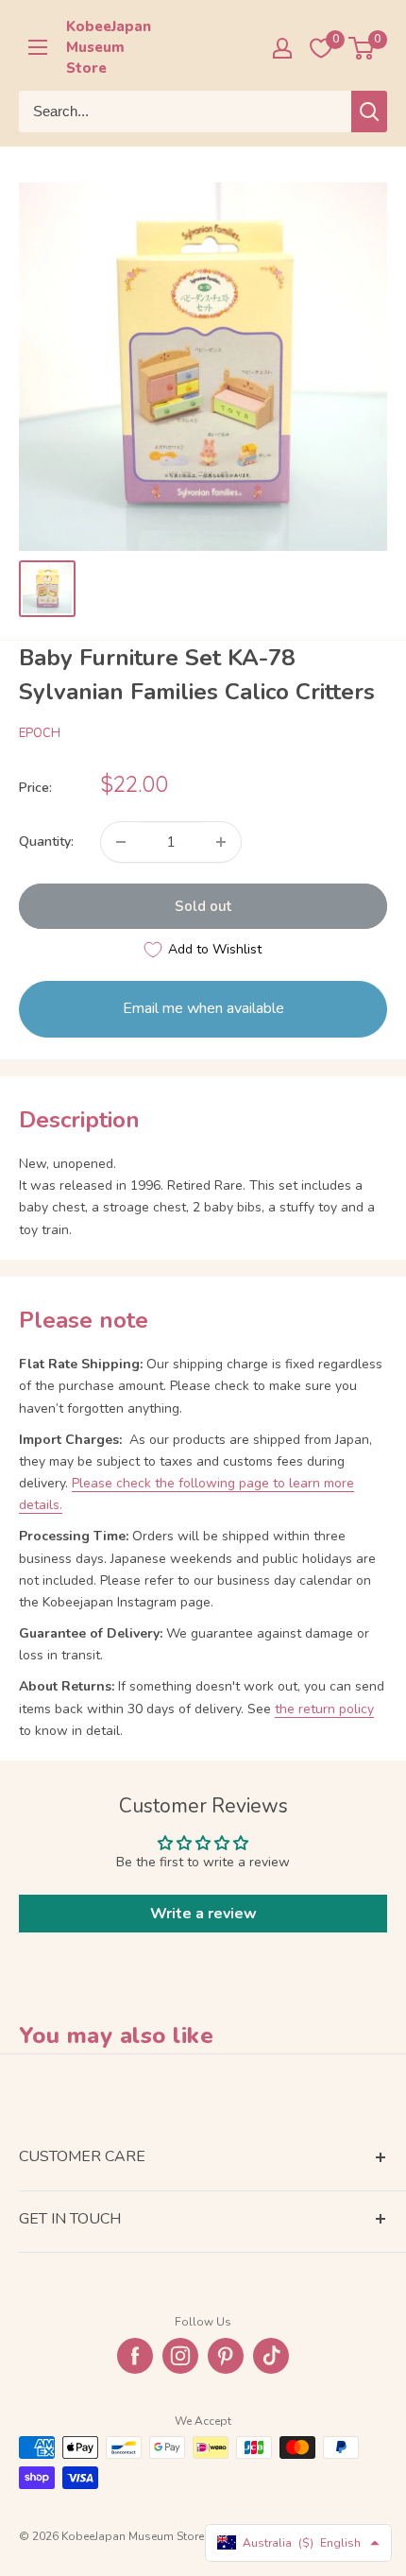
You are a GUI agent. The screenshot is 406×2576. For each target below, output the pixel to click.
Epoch (40, 733)
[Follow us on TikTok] (271, 2356)
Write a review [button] (203, 1914)
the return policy (324, 1709)
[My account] (282, 48)
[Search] (369, 112)
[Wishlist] (321, 48)
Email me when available (203, 1008)
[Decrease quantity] (121, 842)
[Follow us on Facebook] (135, 2356)
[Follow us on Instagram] (180, 2356)
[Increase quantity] (221, 842)
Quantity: (46, 841)
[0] (362, 48)
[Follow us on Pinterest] (226, 2356)
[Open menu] (38, 47)
